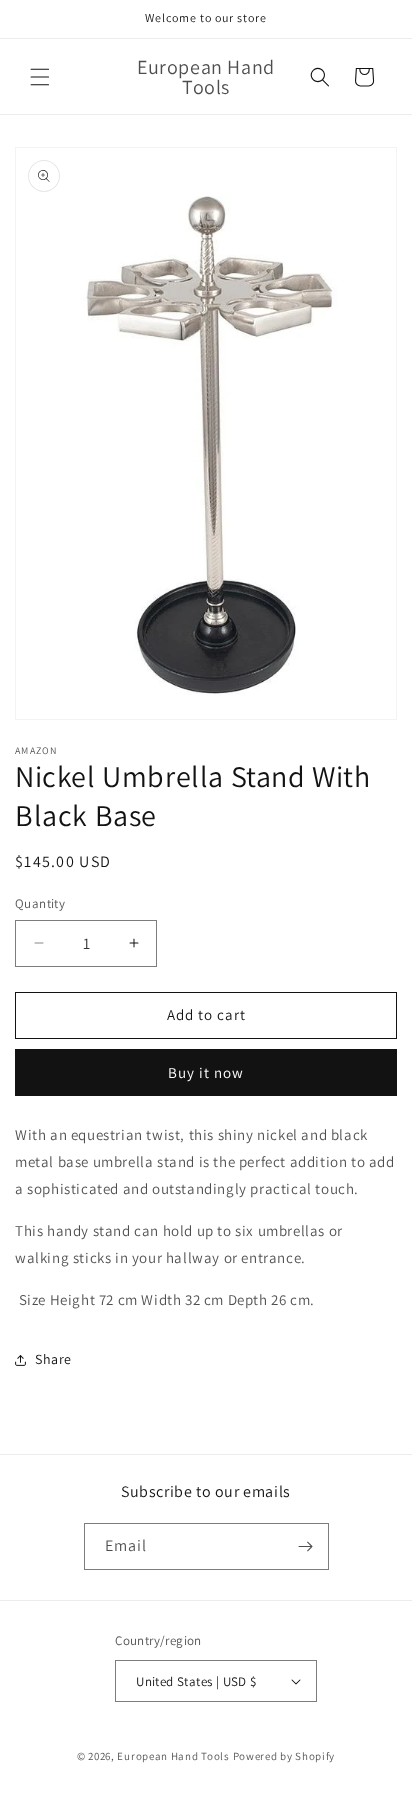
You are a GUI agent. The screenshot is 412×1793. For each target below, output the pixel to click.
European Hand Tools (173, 1756)
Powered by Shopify (284, 1756)
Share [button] (53, 1359)
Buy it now (206, 1072)
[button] (40, 77)
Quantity (40, 903)
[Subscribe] (306, 1546)
